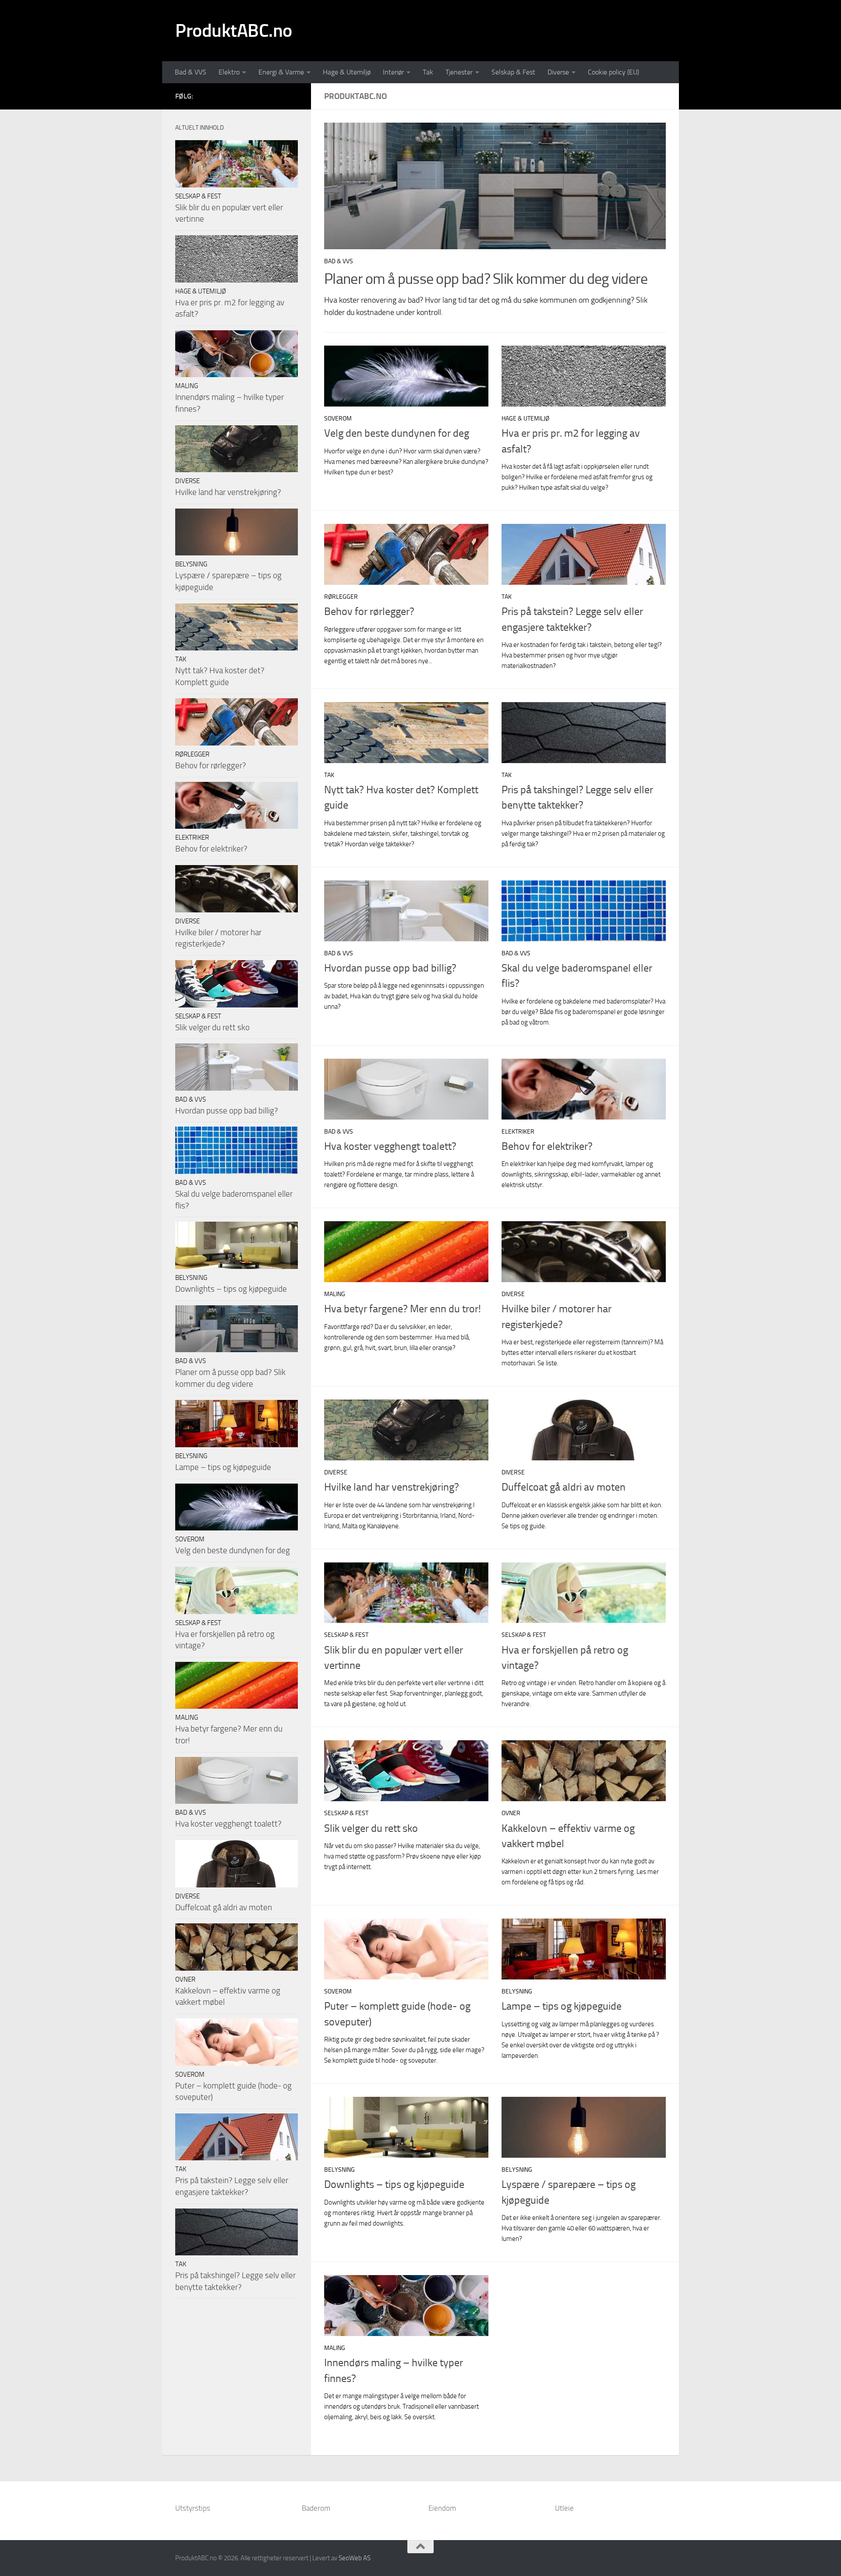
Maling (335, 1294)
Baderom (316, 2508)
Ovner (511, 1813)
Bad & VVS (191, 72)
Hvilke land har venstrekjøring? (392, 1487)
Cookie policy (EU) (613, 72)
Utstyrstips (193, 2508)
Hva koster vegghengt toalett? (390, 1146)
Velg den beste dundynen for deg (397, 433)
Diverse (558, 72)
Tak (428, 72)
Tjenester (459, 72)
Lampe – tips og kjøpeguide (562, 2006)
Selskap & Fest (513, 72)
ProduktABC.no (234, 31)
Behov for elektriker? (547, 1146)
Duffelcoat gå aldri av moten (564, 1487)
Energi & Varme (281, 72)
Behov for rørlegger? (369, 611)
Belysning (517, 1991)
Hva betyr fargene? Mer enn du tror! (403, 1309)
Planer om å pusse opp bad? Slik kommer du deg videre (486, 279)
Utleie (564, 2508)
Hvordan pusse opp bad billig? (390, 968)
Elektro (229, 72)
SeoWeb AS (355, 2558)
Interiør (393, 72)
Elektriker (518, 1132)
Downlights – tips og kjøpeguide (394, 2184)
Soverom (338, 419)
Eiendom (442, 2508)
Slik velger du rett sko (371, 1828)
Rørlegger (341, 597)
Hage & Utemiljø (347, 72)
